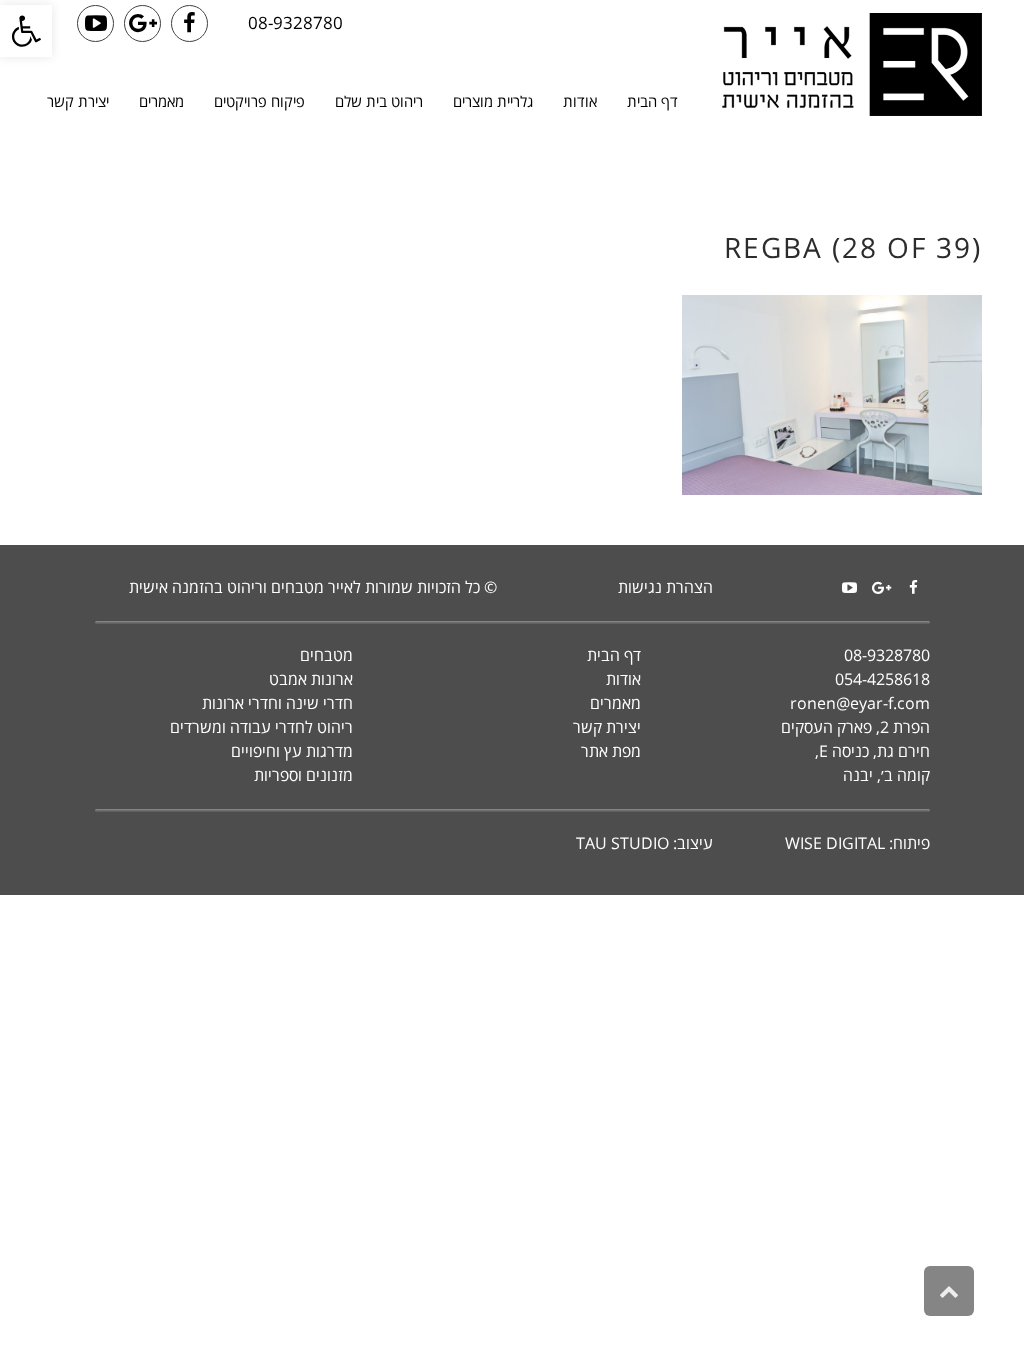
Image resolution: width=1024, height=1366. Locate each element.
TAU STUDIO (622, 843)
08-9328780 (295, 22)
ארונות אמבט (311, 679)
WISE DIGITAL (835, 843)
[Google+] (882, 588)
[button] (26, 31)
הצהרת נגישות (665, 587)
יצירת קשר (607, 727)
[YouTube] (850, 588)
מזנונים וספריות (303, 775)
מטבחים (326, 655)
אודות (623, 679)
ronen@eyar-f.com (860, 703)
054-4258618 (882, 679)
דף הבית (614, 655)
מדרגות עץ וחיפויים (292, 751)
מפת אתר (611, 751)
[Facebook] (914, 588)
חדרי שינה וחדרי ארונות (277, 703)
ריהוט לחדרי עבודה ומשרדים (261, 727)
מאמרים (615, 703)
